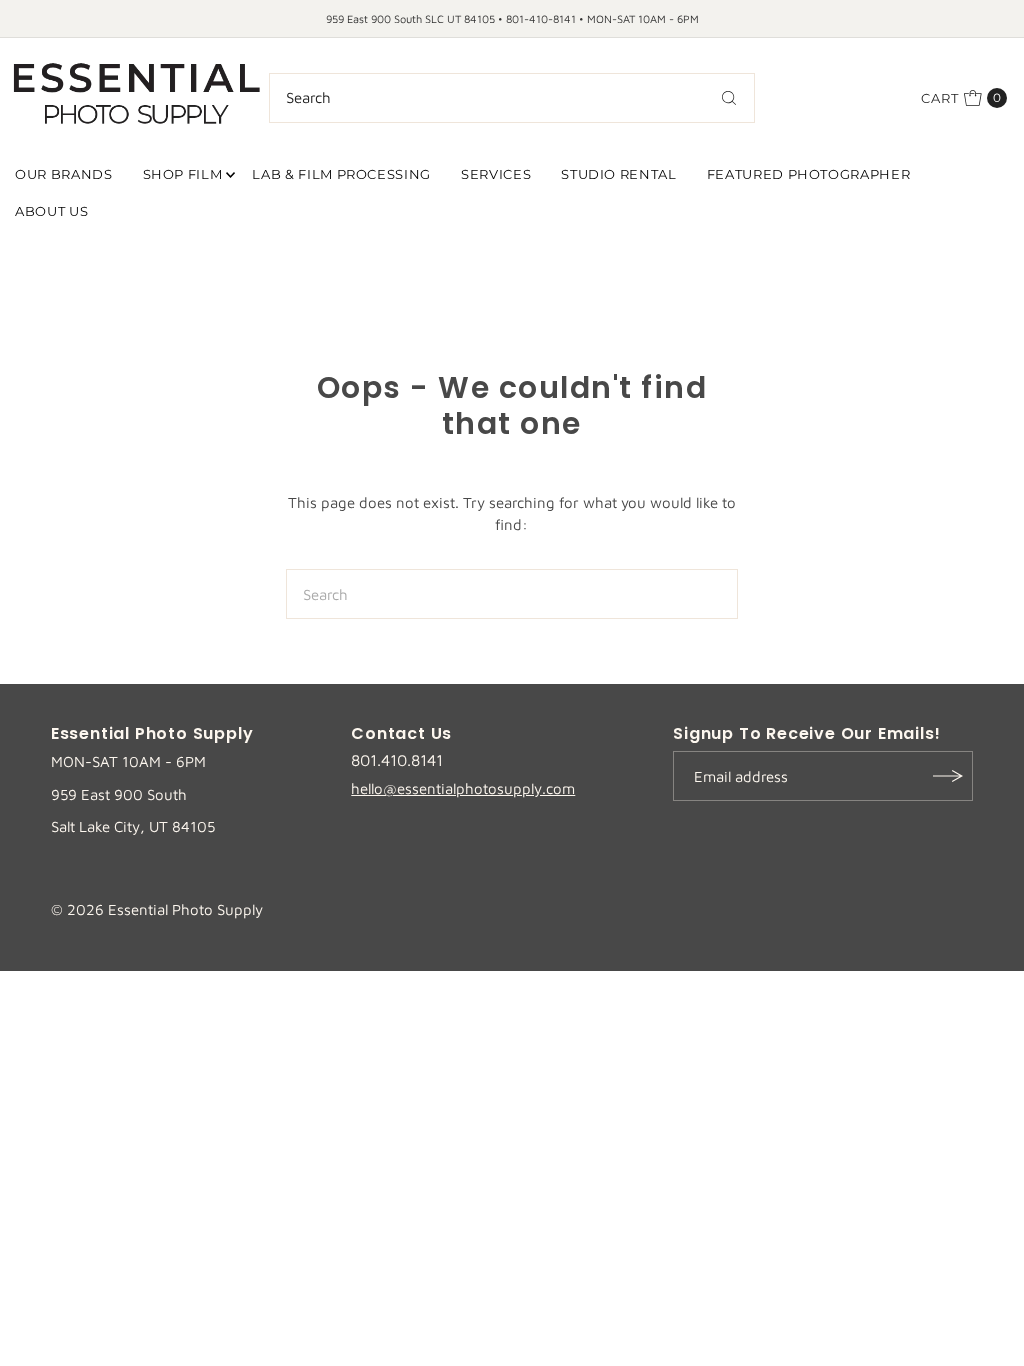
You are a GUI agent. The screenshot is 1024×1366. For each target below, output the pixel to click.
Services (496, 174)
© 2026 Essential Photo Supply (157, 909)
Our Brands (64, 174)
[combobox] (512, 98)
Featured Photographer (809, 174)
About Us (51, 211)
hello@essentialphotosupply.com (463, 788)
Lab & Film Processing (341, 174)
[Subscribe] (948, 776)
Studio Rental (618, 174)
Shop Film (183, 174)
